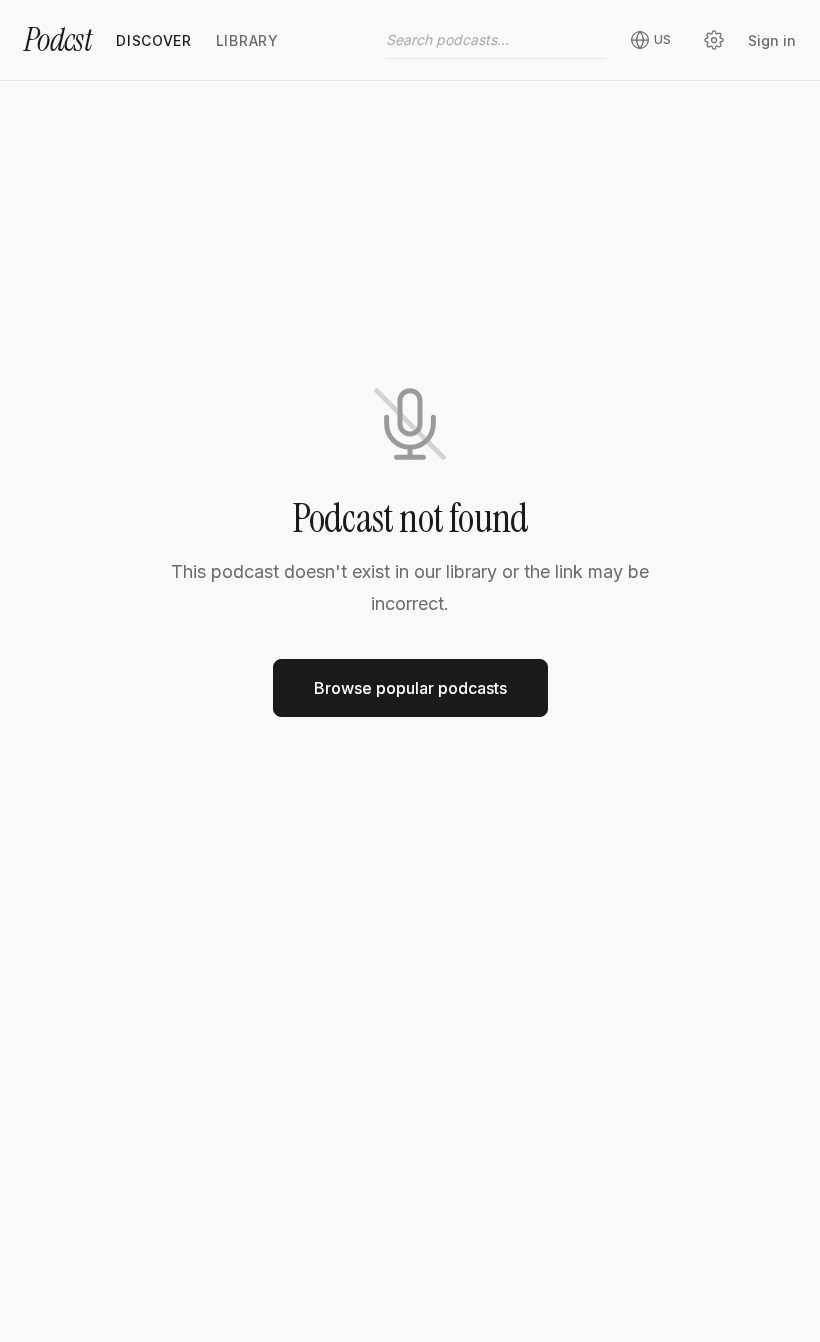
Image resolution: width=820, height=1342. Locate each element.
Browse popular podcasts (410, 688)
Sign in (772, 40)
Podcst (58, 40)
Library (247, 40)
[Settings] (714, 40)
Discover (154, 40)
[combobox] (496, 40)
